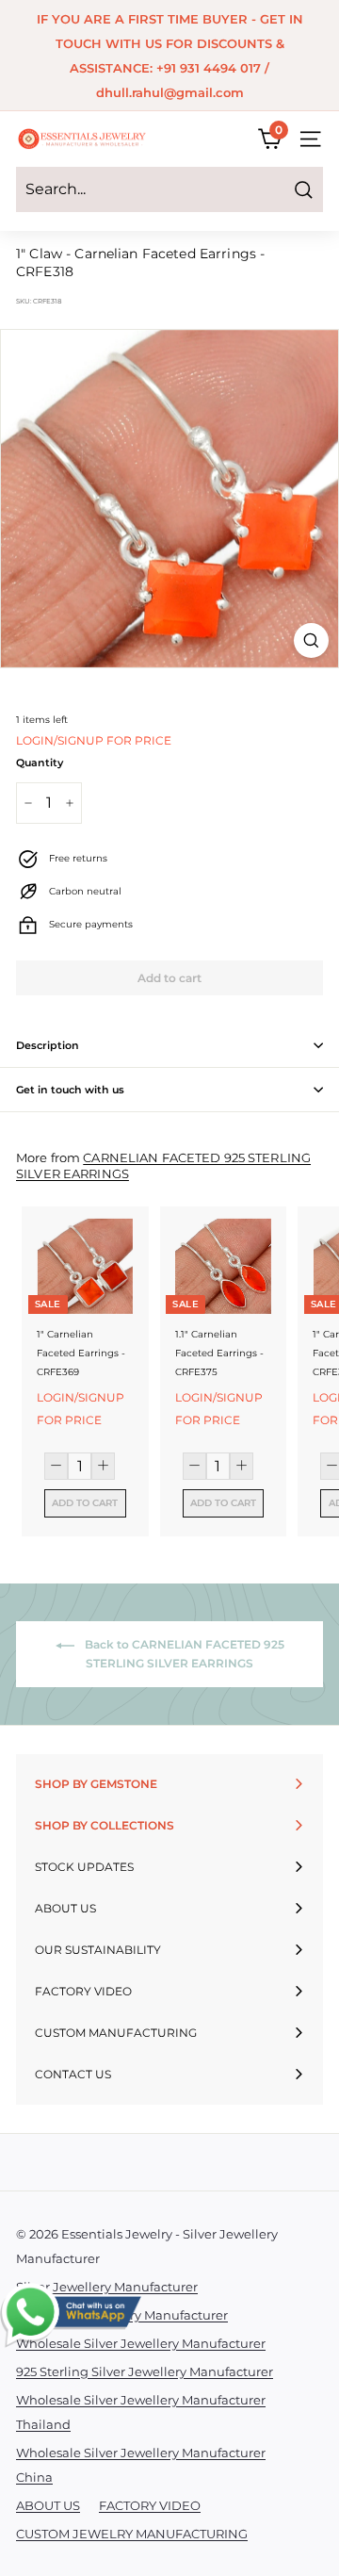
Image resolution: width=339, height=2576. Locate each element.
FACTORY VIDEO (150, 2505)
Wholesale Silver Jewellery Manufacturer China (141, 2465)
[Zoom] (311, 640)
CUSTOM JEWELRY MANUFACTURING (132, 2534)
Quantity (40, 763)
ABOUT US (48, 2505)
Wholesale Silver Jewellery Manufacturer (141, 2343)
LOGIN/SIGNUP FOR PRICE (94, 740)
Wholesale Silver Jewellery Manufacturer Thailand (141, 2412)
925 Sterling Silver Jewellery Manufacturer (145, 2371)
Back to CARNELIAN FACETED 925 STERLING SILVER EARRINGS (183, 1655)
